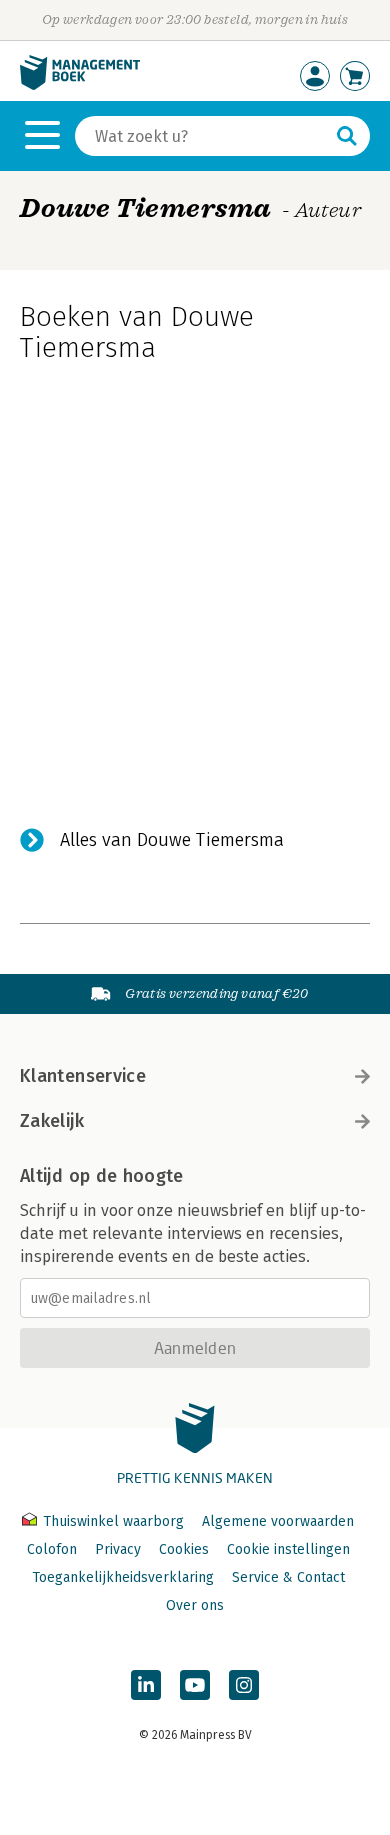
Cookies (184, 1549)
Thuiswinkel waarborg (113, 1521)
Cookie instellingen (288, 1549)
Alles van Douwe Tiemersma (172, 840)
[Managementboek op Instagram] (244, 1685)
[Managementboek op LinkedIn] (146, 1685)
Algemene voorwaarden (278, 1521)
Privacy (118, 1549)
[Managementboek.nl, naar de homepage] (80, 85)
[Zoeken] (347, 136)
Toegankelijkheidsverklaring (123, 1577)
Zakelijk (52, 1121)
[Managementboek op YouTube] (195, 1685)
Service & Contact (288, 1577)
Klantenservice (83, 1076)
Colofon (52, 1549)
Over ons (195, 1605)
